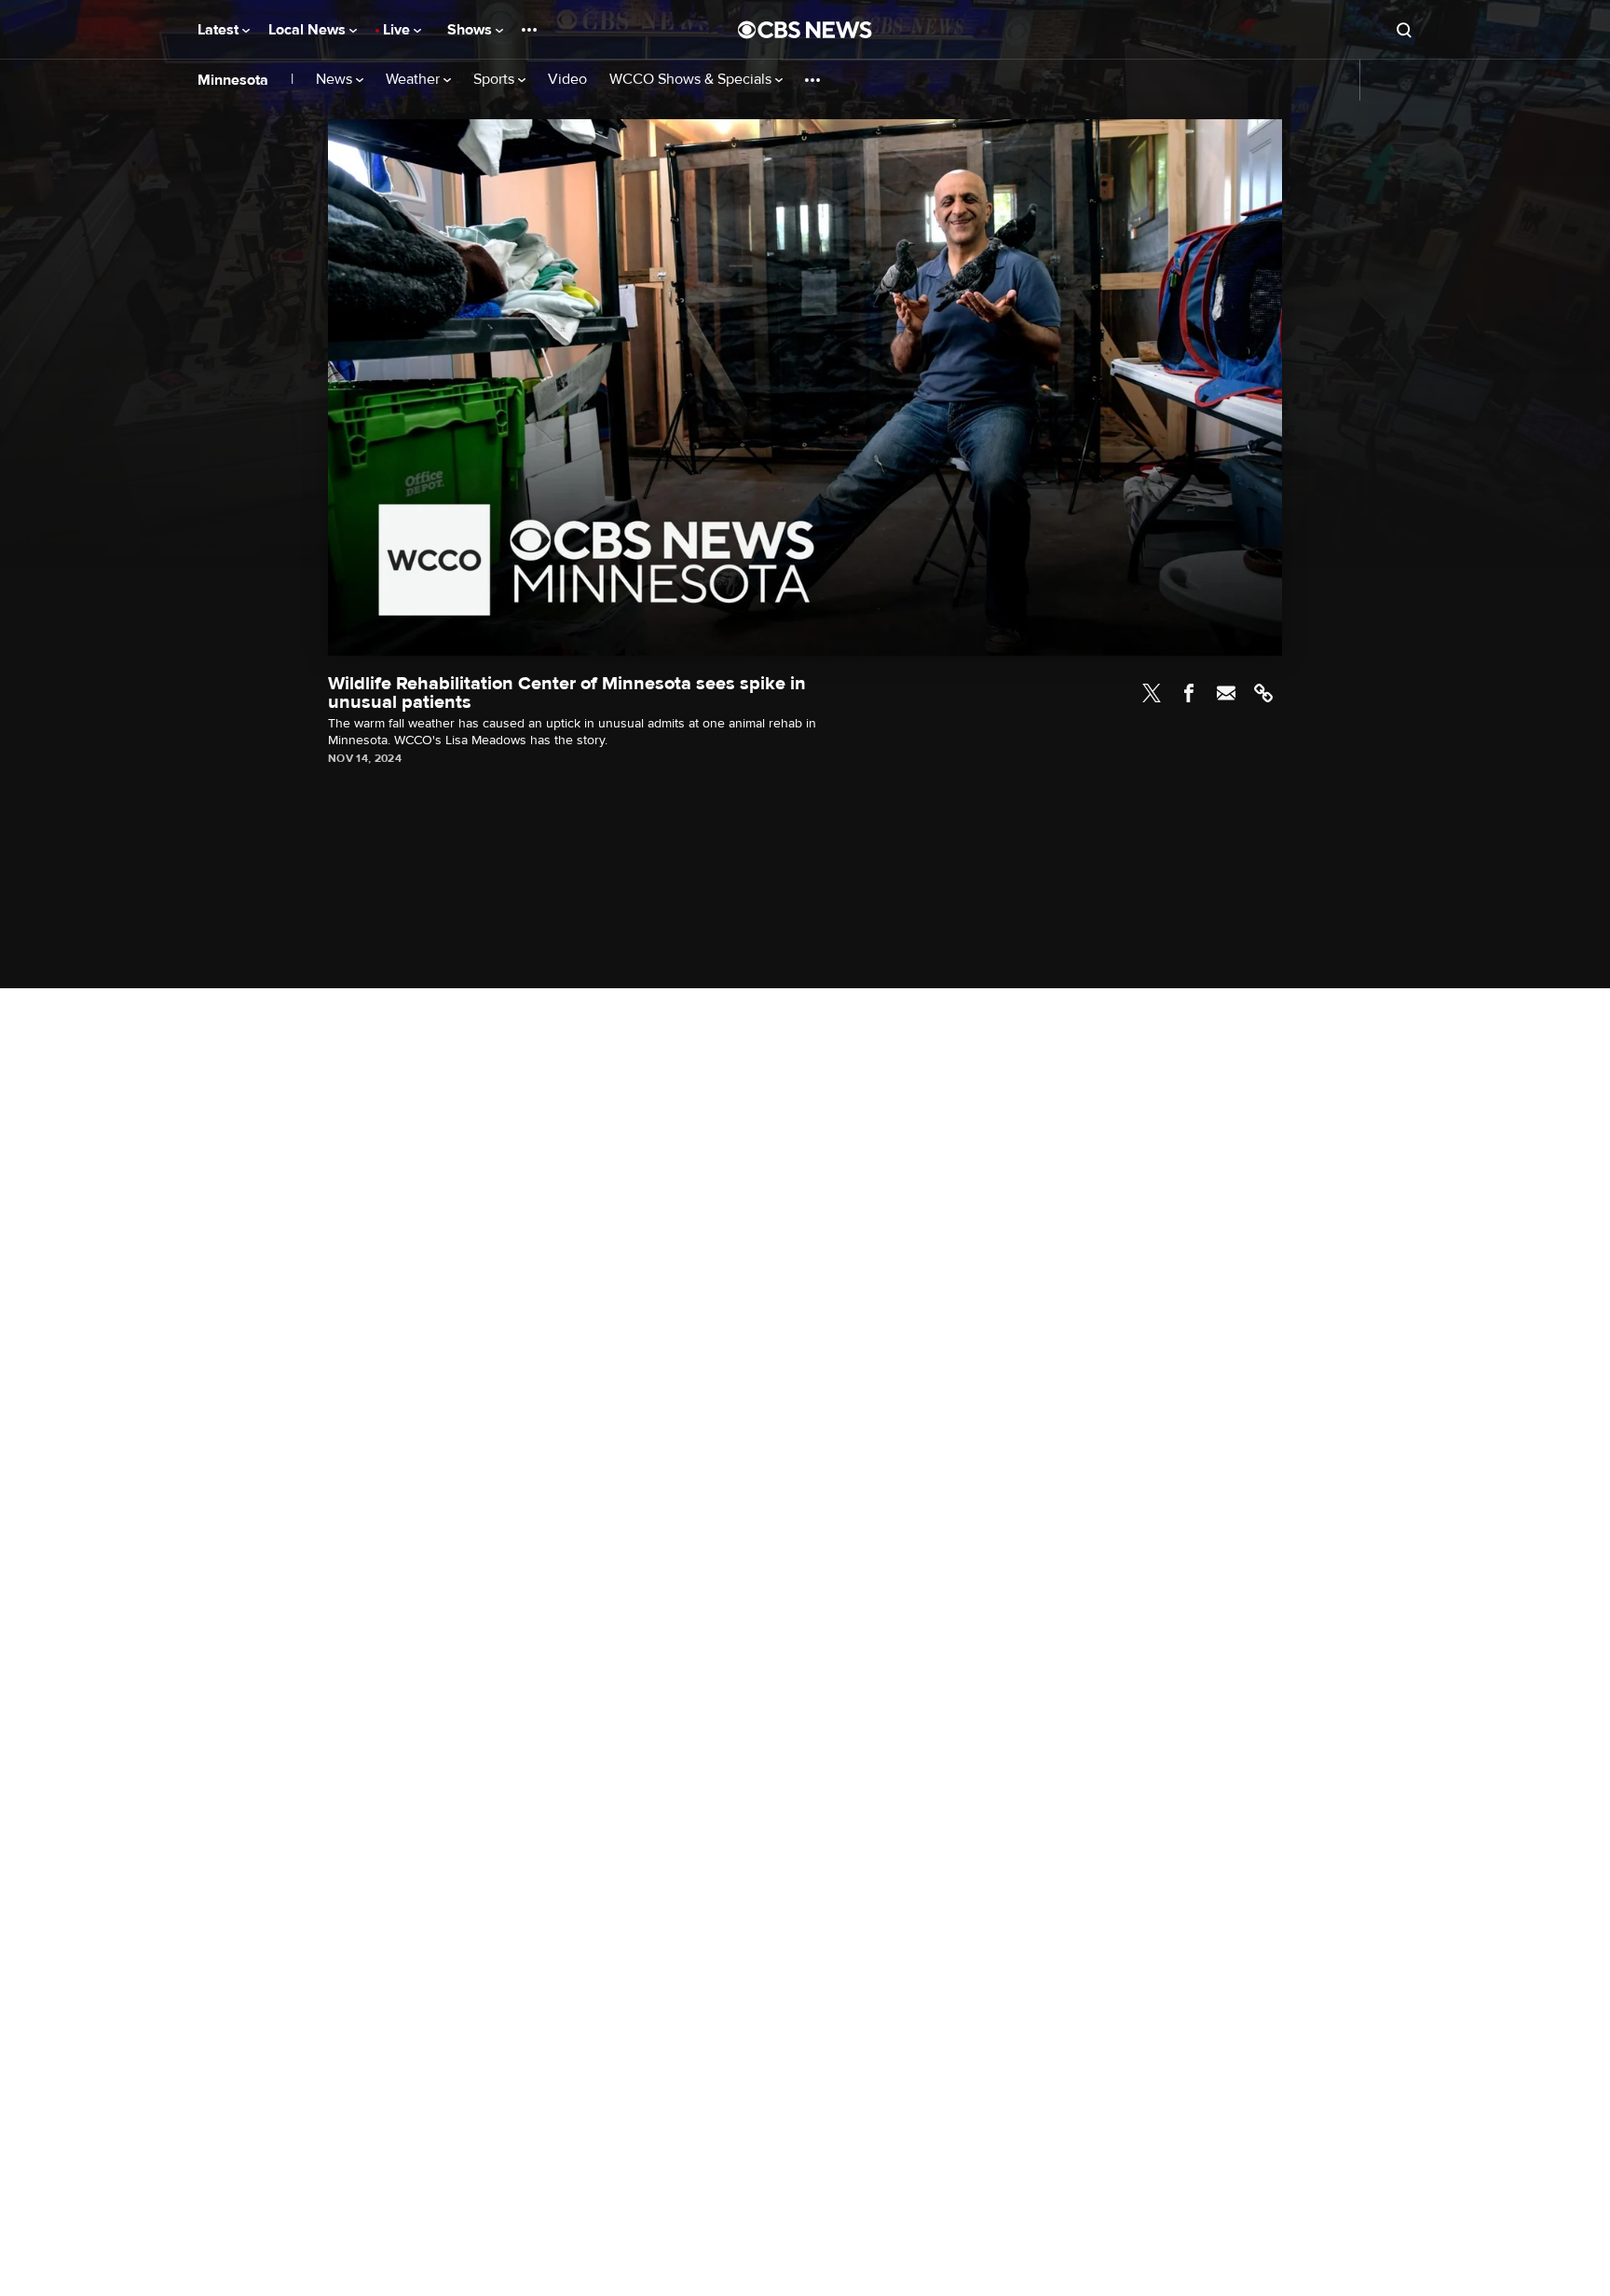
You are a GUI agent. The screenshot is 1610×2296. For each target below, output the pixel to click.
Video (567, 80)
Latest (220, 30)
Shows (471, 30)
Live (398, 30)
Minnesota (233, 80)
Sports (496, 80)
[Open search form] (1404, 30)
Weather (415, 80)
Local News (309, 30)
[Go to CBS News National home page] (805, 30)
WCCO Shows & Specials (692, 80)
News (336, 80)
